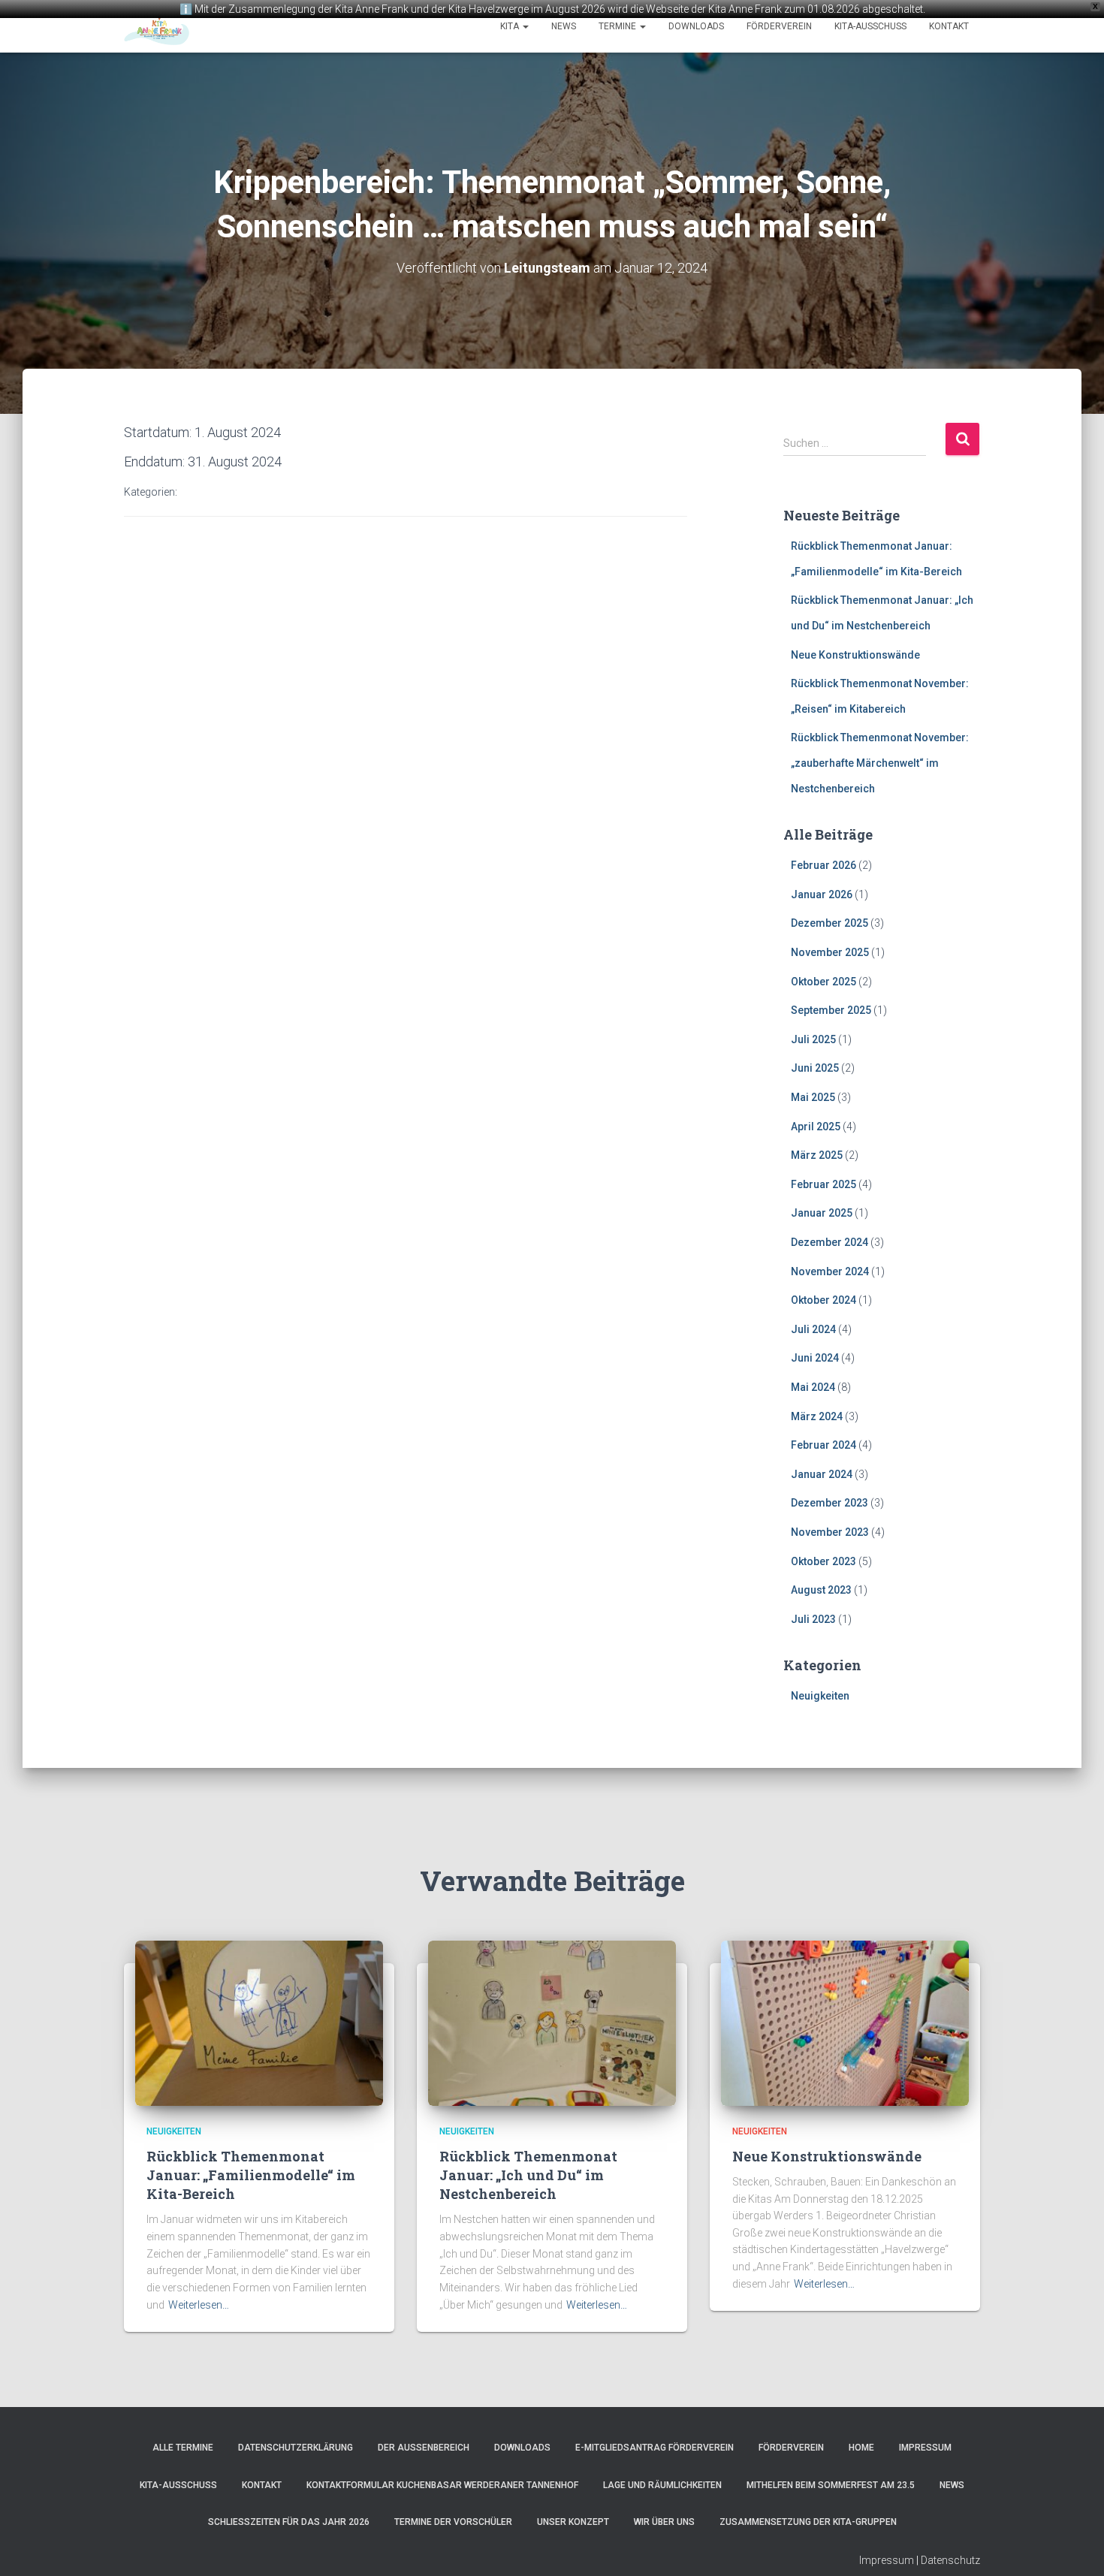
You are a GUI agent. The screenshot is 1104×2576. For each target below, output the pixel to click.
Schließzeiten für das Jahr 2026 (289, 2522)
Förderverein (779, 26)
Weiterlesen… (199, 2305)
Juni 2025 (815, 1068)
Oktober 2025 (823, 982)
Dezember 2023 (830, 1503)
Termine (618, 26)
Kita (511, 26)
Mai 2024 (813, 1387)
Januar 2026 (822, 894)
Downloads (696, 26)
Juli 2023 (813, 1619)
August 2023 (821, 1590)
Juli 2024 (813, 1329)
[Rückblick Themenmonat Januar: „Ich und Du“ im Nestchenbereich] (552, 2022)
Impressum (925, 2448)
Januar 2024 (822, 1474)
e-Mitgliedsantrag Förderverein (655, 2448)
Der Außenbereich (424, 2448)
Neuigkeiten (820, 1696)
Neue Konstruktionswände (855, 655)
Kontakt (949, 26)
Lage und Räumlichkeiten (662, 2485)
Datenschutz (950, 2560)
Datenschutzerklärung (296, 2448)
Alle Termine (183, 2448)
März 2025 (817, 1155)
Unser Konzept (573, 2522)
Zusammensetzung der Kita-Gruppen (808, 2522)
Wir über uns (664, 2522)
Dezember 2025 (830, 923)
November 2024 (830, 1271)
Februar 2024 (823, 1445)
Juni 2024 (815, 1358)
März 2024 (817, 1416)
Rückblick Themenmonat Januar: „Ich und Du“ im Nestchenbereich (528, 2175)
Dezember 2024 (830, 1242)
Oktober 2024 (823, 1300)
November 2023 (830, 1532)
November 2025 (830, 952)
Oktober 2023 (823, 1561)
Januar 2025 (822, 1213)
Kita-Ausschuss (870, 26)
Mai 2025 (813, 1097)
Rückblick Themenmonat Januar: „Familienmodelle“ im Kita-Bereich (251, 2175)
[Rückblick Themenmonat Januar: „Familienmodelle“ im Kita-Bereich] (259, 2022)
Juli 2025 (813, 1039)
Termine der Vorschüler (453, 2522)
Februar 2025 (823, 1184)
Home (861, 2448)
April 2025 (816, 1127)
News (564, 26)
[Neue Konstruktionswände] (845, 2022)
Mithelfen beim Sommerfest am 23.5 (831, 2485)
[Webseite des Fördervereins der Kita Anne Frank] (157, 26)
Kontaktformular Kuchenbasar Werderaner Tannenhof (442, 2485)
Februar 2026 (823, 865)
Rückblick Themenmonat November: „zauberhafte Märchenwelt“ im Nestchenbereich (880, 763)
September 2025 (831, 1010)
